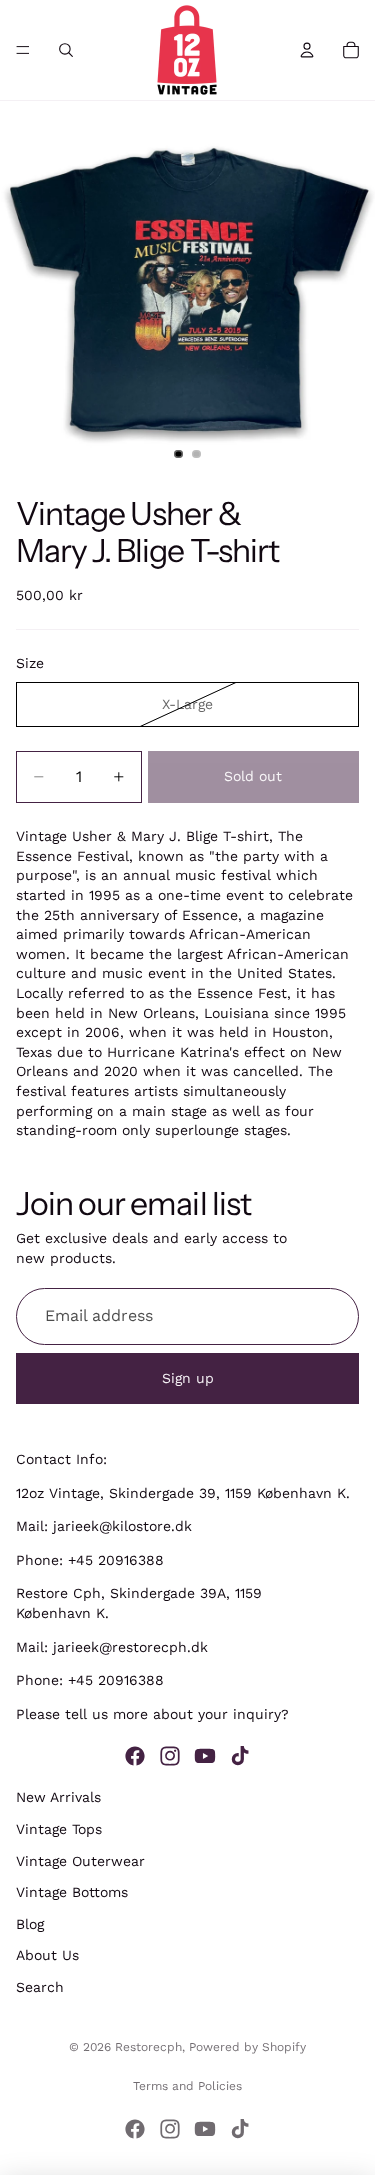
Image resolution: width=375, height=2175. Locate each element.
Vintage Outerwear (80, 1861)
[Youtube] (205, 1756)
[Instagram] (170, 1756)
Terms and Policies (187, 2086)
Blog (30, 1924)
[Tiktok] (240, 1756)
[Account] (307, 50)
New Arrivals (58, 1797)
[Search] (66, 50)
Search (40, 1987)
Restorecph (148, 2047)
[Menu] (23, 50)
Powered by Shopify (247, 2047)
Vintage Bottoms (72, 1892)
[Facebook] (135, 1756)
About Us (47, 1955)
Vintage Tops (59, 1829)
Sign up (188, 1377)
